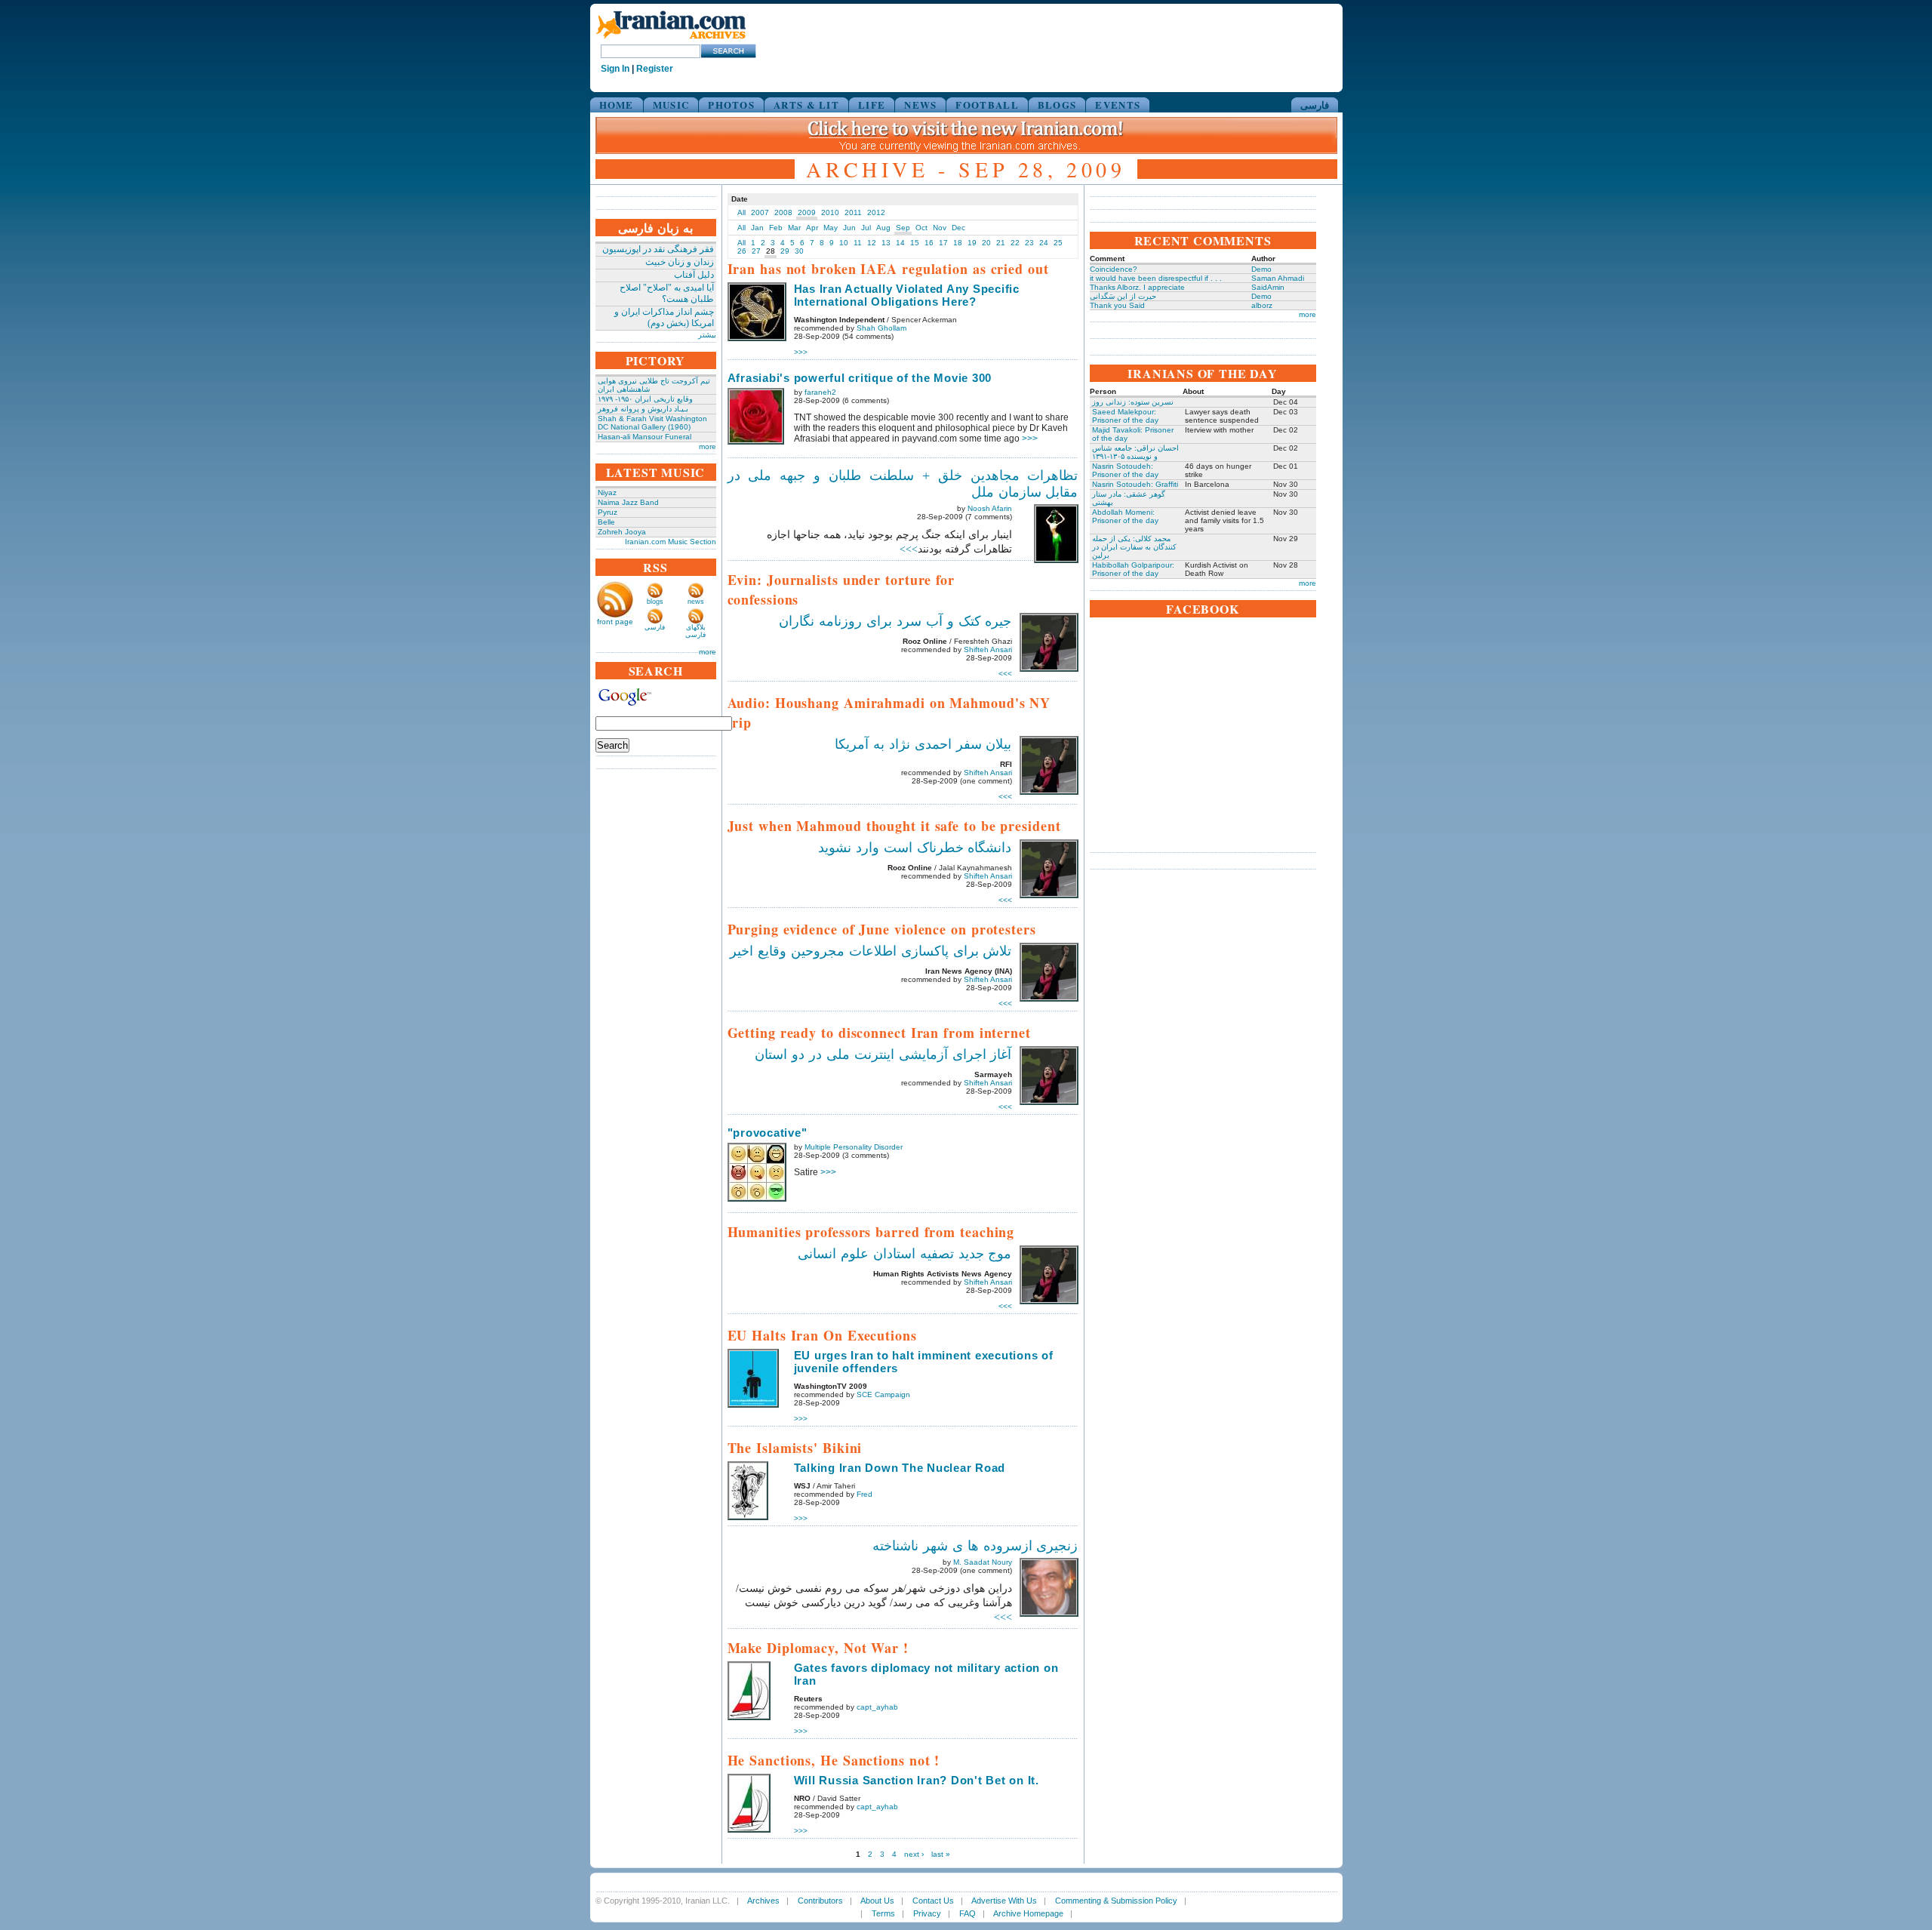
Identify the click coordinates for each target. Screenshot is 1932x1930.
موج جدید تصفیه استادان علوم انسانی (905, 1254)
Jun (849, 228)
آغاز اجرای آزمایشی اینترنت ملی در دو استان (883, 1054)
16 (929, 243)
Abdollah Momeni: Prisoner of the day (1125, 516)
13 (886, 243)
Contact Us (933, 1901)
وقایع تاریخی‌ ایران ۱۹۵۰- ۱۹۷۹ (645, 399)
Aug (883, 228)
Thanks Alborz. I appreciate (1137, 287)
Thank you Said (1117, 305)
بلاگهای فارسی (695, 631)
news (696, 602)
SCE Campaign (883, 1394)
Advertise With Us (1004, 1901)
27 (756, 251)
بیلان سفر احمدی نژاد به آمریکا (923, 744)
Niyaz (607, 493)
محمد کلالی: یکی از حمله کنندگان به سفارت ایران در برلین (1134, 547)
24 (1044, 243)
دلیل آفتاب (694, 275)
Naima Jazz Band (628, 502)
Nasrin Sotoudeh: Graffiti (1135, 484)
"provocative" (768, 1133)
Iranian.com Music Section (671, 542)
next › (914, 1854)
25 (1058, 243)
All (741, 212)
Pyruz (608, 512)
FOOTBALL (987, 105)
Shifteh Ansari (988, 649)
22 (1015, 243)
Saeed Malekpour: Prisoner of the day (1125, 416)
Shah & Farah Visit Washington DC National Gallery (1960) (652, 423)
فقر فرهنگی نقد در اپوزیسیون (658, 249)
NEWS (920, 105)
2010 (830, 212)
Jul (866, 228)
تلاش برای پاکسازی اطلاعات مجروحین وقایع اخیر (871, 951)
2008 (783, 212)
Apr (812, 228)
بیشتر (707, 335)
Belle (606, 522)
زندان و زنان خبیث (680, 262)
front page (615, 622)
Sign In (615, 69)
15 (915, 243)
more (708, 446)
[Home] (671, 40)
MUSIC (671, 105)
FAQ (968, 1913)
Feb (776, 228)
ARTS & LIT (806, 105)
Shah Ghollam (881, 328)
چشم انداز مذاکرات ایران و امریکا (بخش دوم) (664, 317)
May (831, 228)
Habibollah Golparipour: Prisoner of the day (1133, 569)
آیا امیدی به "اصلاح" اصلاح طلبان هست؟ (667, 293)
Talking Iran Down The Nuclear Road (900, 1468)
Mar (794, 228)
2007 (760, 212)
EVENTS (1118, 105)
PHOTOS (731, 105)
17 (943, 243)
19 (972, 243)
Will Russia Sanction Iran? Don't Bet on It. (917, 1780)
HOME (617, 105)
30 (799, 251)
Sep (903, 228)
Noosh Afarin (990, 508)
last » (941, 1854)
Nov (940, 228)
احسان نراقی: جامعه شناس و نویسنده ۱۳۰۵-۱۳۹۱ (1135, 452)
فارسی (1315, 105)
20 (986, 243)
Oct (921, 228)
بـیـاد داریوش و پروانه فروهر (643, 409)
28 (771, 251)
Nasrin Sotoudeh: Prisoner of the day (1125, 470)
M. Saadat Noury (983, 1562)
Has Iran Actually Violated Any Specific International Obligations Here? (907, 295)
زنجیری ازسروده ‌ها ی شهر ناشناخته (975, 1546)
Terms (883, 1913)
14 (900, 243)
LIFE (872, 105)
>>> (801, 352)
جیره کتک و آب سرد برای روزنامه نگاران (895, 621)
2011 (853, 212)
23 (1029, 243)
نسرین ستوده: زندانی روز (1133, 402)
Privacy (927, 1913)
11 (858, 243)
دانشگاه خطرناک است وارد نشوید (915, 848)
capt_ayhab (877, 1707)
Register (655, 69)
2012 (876, 212)
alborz (1262, 305)
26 (742, 251)
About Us (877, 1901)
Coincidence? (1114, 269)
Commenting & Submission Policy (1116, 1901)
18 (958, 243)
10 (844, 243)
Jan (757, 228)
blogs (655, 602)
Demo (1261, 269)
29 (785, 251)
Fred (864, 1494)
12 (872, 243)
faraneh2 (820, 392)
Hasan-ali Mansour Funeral (645, 437)
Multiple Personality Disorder (854, 1147)
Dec (958, 228)
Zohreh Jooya (622, 532)
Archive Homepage (1028, 1913)
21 (1001, 243)
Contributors (820, 1901)
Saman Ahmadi (1278, 278)
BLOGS (1057, 105)
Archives (763, 1901)
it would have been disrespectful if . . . (1156, 278)
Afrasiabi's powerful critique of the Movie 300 (860, 378)
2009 (807, 212)
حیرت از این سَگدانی (1123, 296)
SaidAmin (1268, 287)
